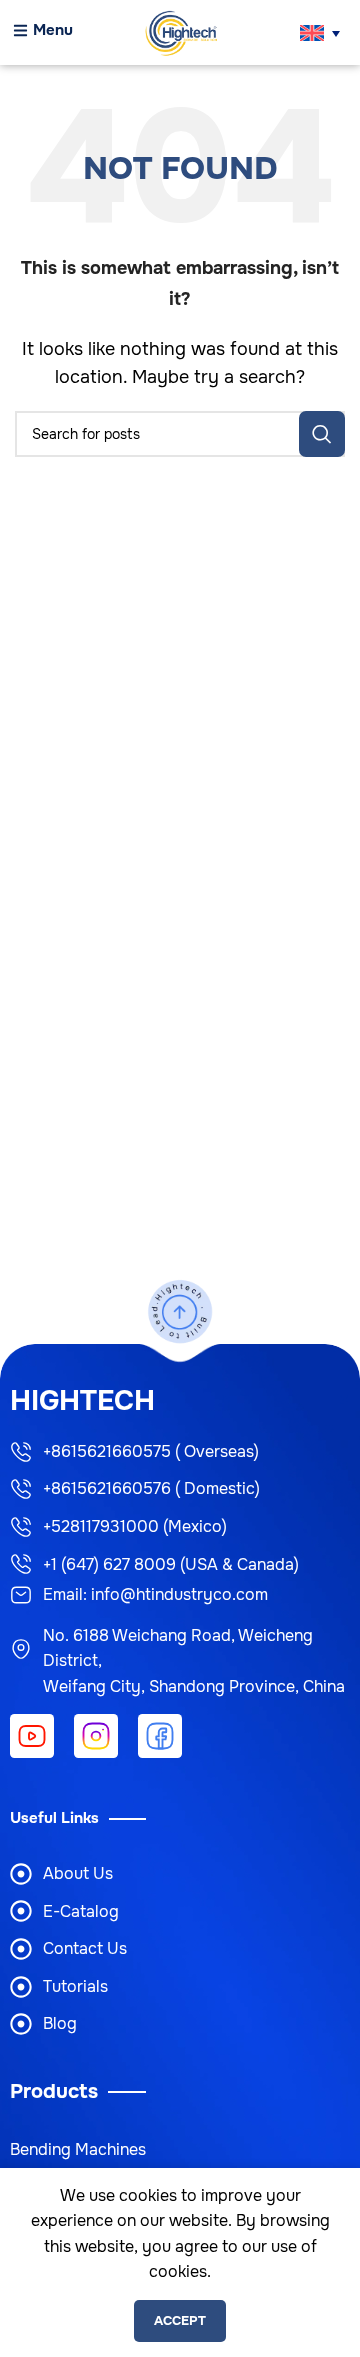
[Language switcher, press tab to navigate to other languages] (320, 33)
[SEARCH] (322, 434)
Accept (180, 2320)
